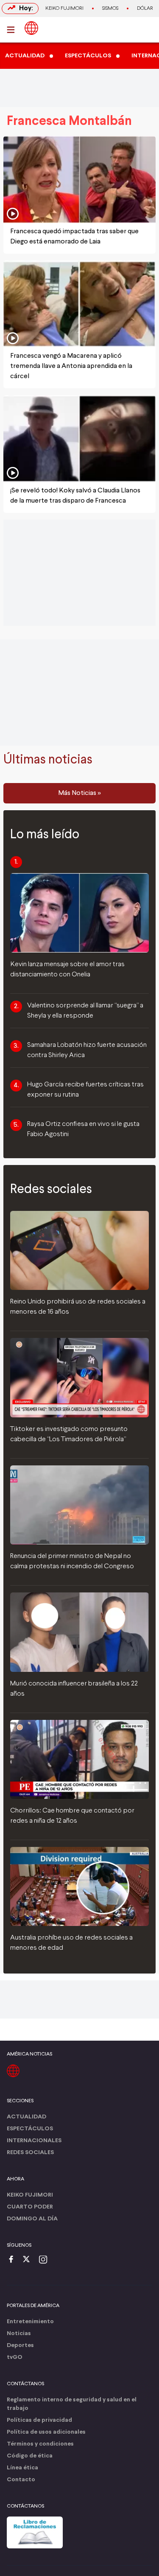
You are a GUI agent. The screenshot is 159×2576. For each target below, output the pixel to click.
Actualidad (26, 2117)
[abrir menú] (13, 30)
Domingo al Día (32, 2219)
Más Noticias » (79, 793)
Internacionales (34, 2141)
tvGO (15, 2357)
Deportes (20, 2346)
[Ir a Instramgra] (45, 2260)
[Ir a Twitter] (29, 2260)
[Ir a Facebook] (13, 2260)
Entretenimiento (30, 2322)
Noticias (19, 2334)
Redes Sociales (30, 2153)
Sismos (110, 8)
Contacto (21, 2480)
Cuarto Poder (30, 2207)
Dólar (145, 8)
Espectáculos (30, 2129)
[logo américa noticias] (31, 28)
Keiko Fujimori (64, 8)
